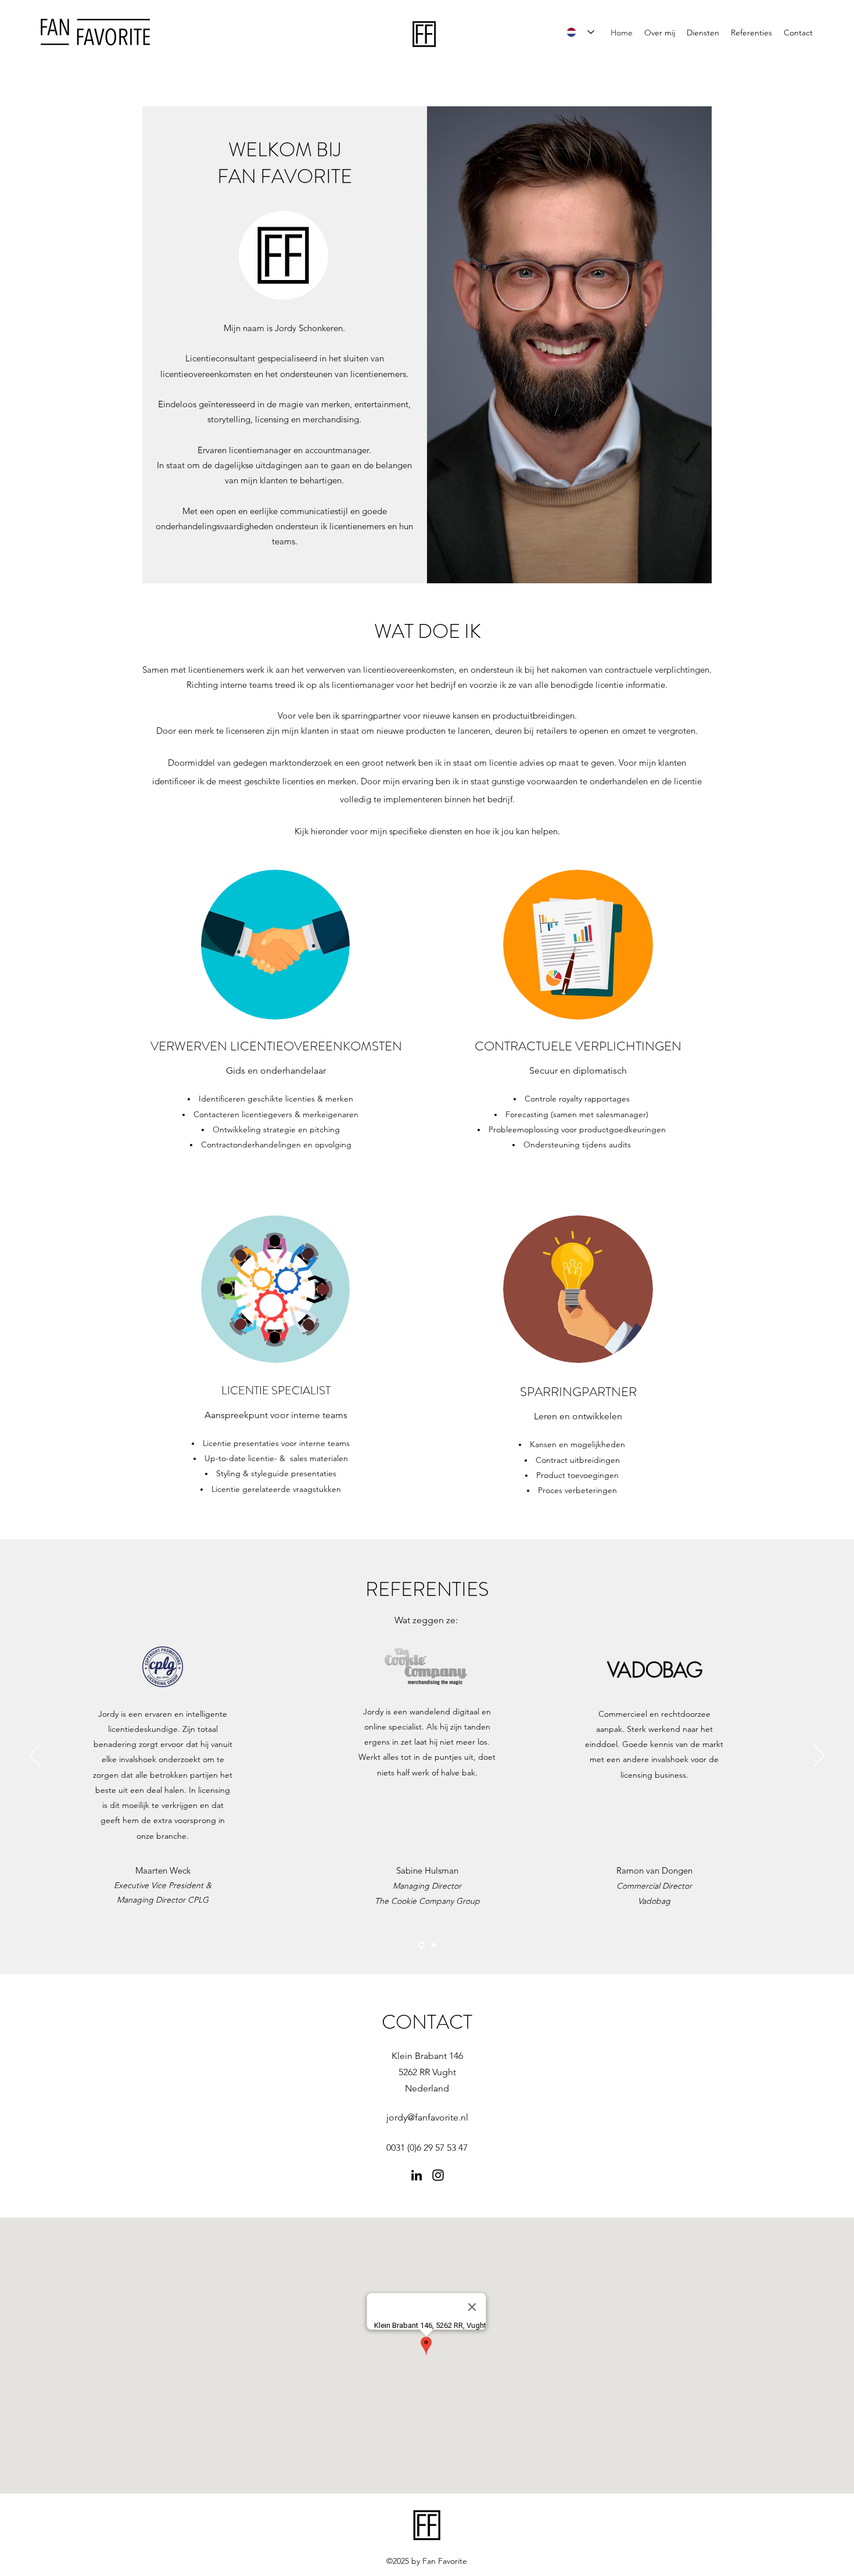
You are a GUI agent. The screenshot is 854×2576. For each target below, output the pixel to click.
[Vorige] (35, 1756)
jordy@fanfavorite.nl (427, 2117)
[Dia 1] (420, 1945)
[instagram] (438, 2175)
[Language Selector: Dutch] (580, 32)
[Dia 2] (433, 1945)
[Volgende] (819, 1756)
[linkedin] (417, 2175)
